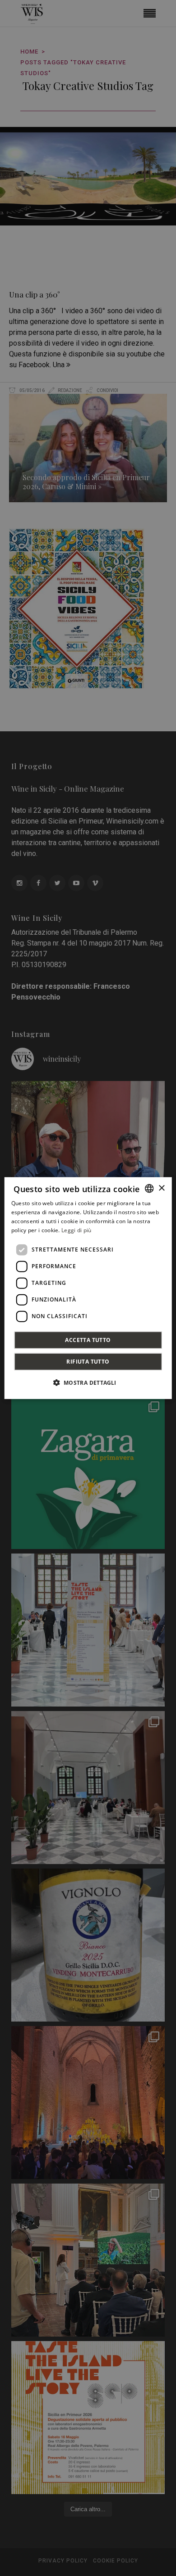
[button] (88, 1382)
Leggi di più (76, 1230)
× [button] (161, 1188)
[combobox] (149, 1189)
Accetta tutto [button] (88, 1340)
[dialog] (88, 1288)
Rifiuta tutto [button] (88, 1361)
